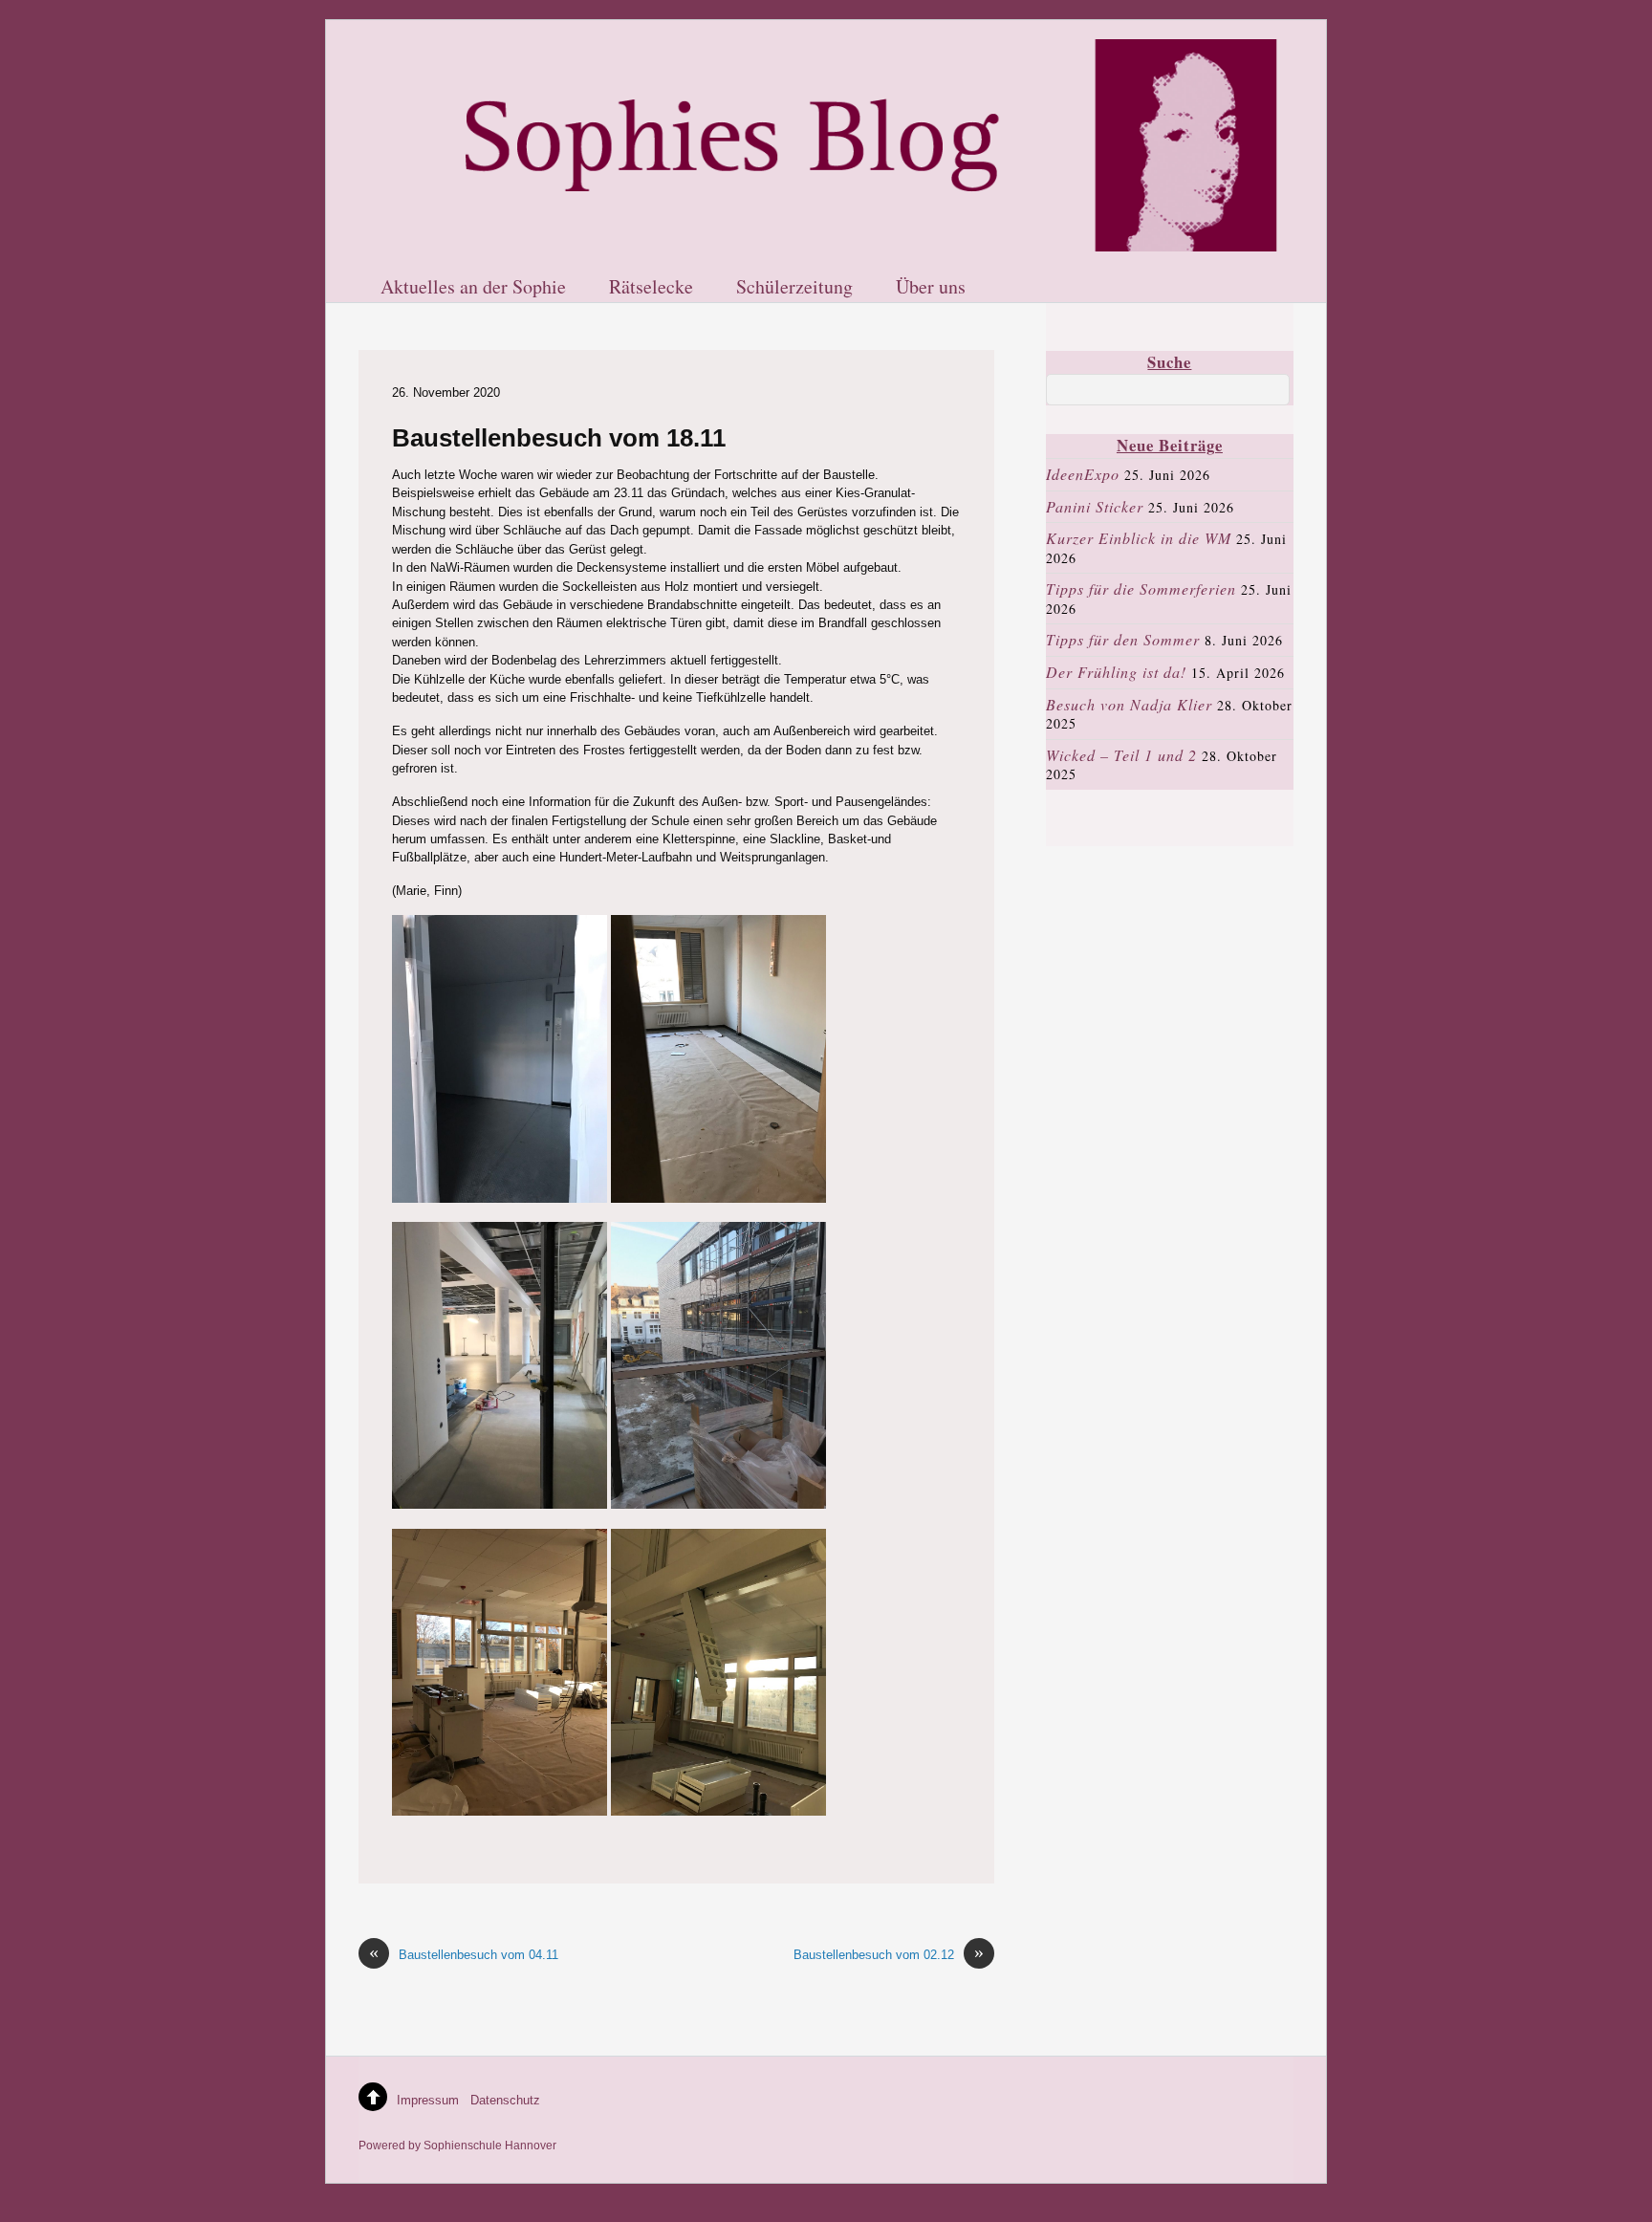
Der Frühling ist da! (1116, 672)
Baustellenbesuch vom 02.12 (889, 1954)
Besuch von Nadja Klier (1129, 704)
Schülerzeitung (794, 288)
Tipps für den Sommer (1123, 639)
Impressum (428, 2100)
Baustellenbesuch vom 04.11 (464, 1954)
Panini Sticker (1095, 506)
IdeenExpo (1083, 474)
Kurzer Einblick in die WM (1139, 538)
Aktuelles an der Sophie (473, 288)
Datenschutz (505, 2100)
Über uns (931, 288)
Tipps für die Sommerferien (1141, 588)
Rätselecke (651, 288)
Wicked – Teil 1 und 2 (1121, 755)
